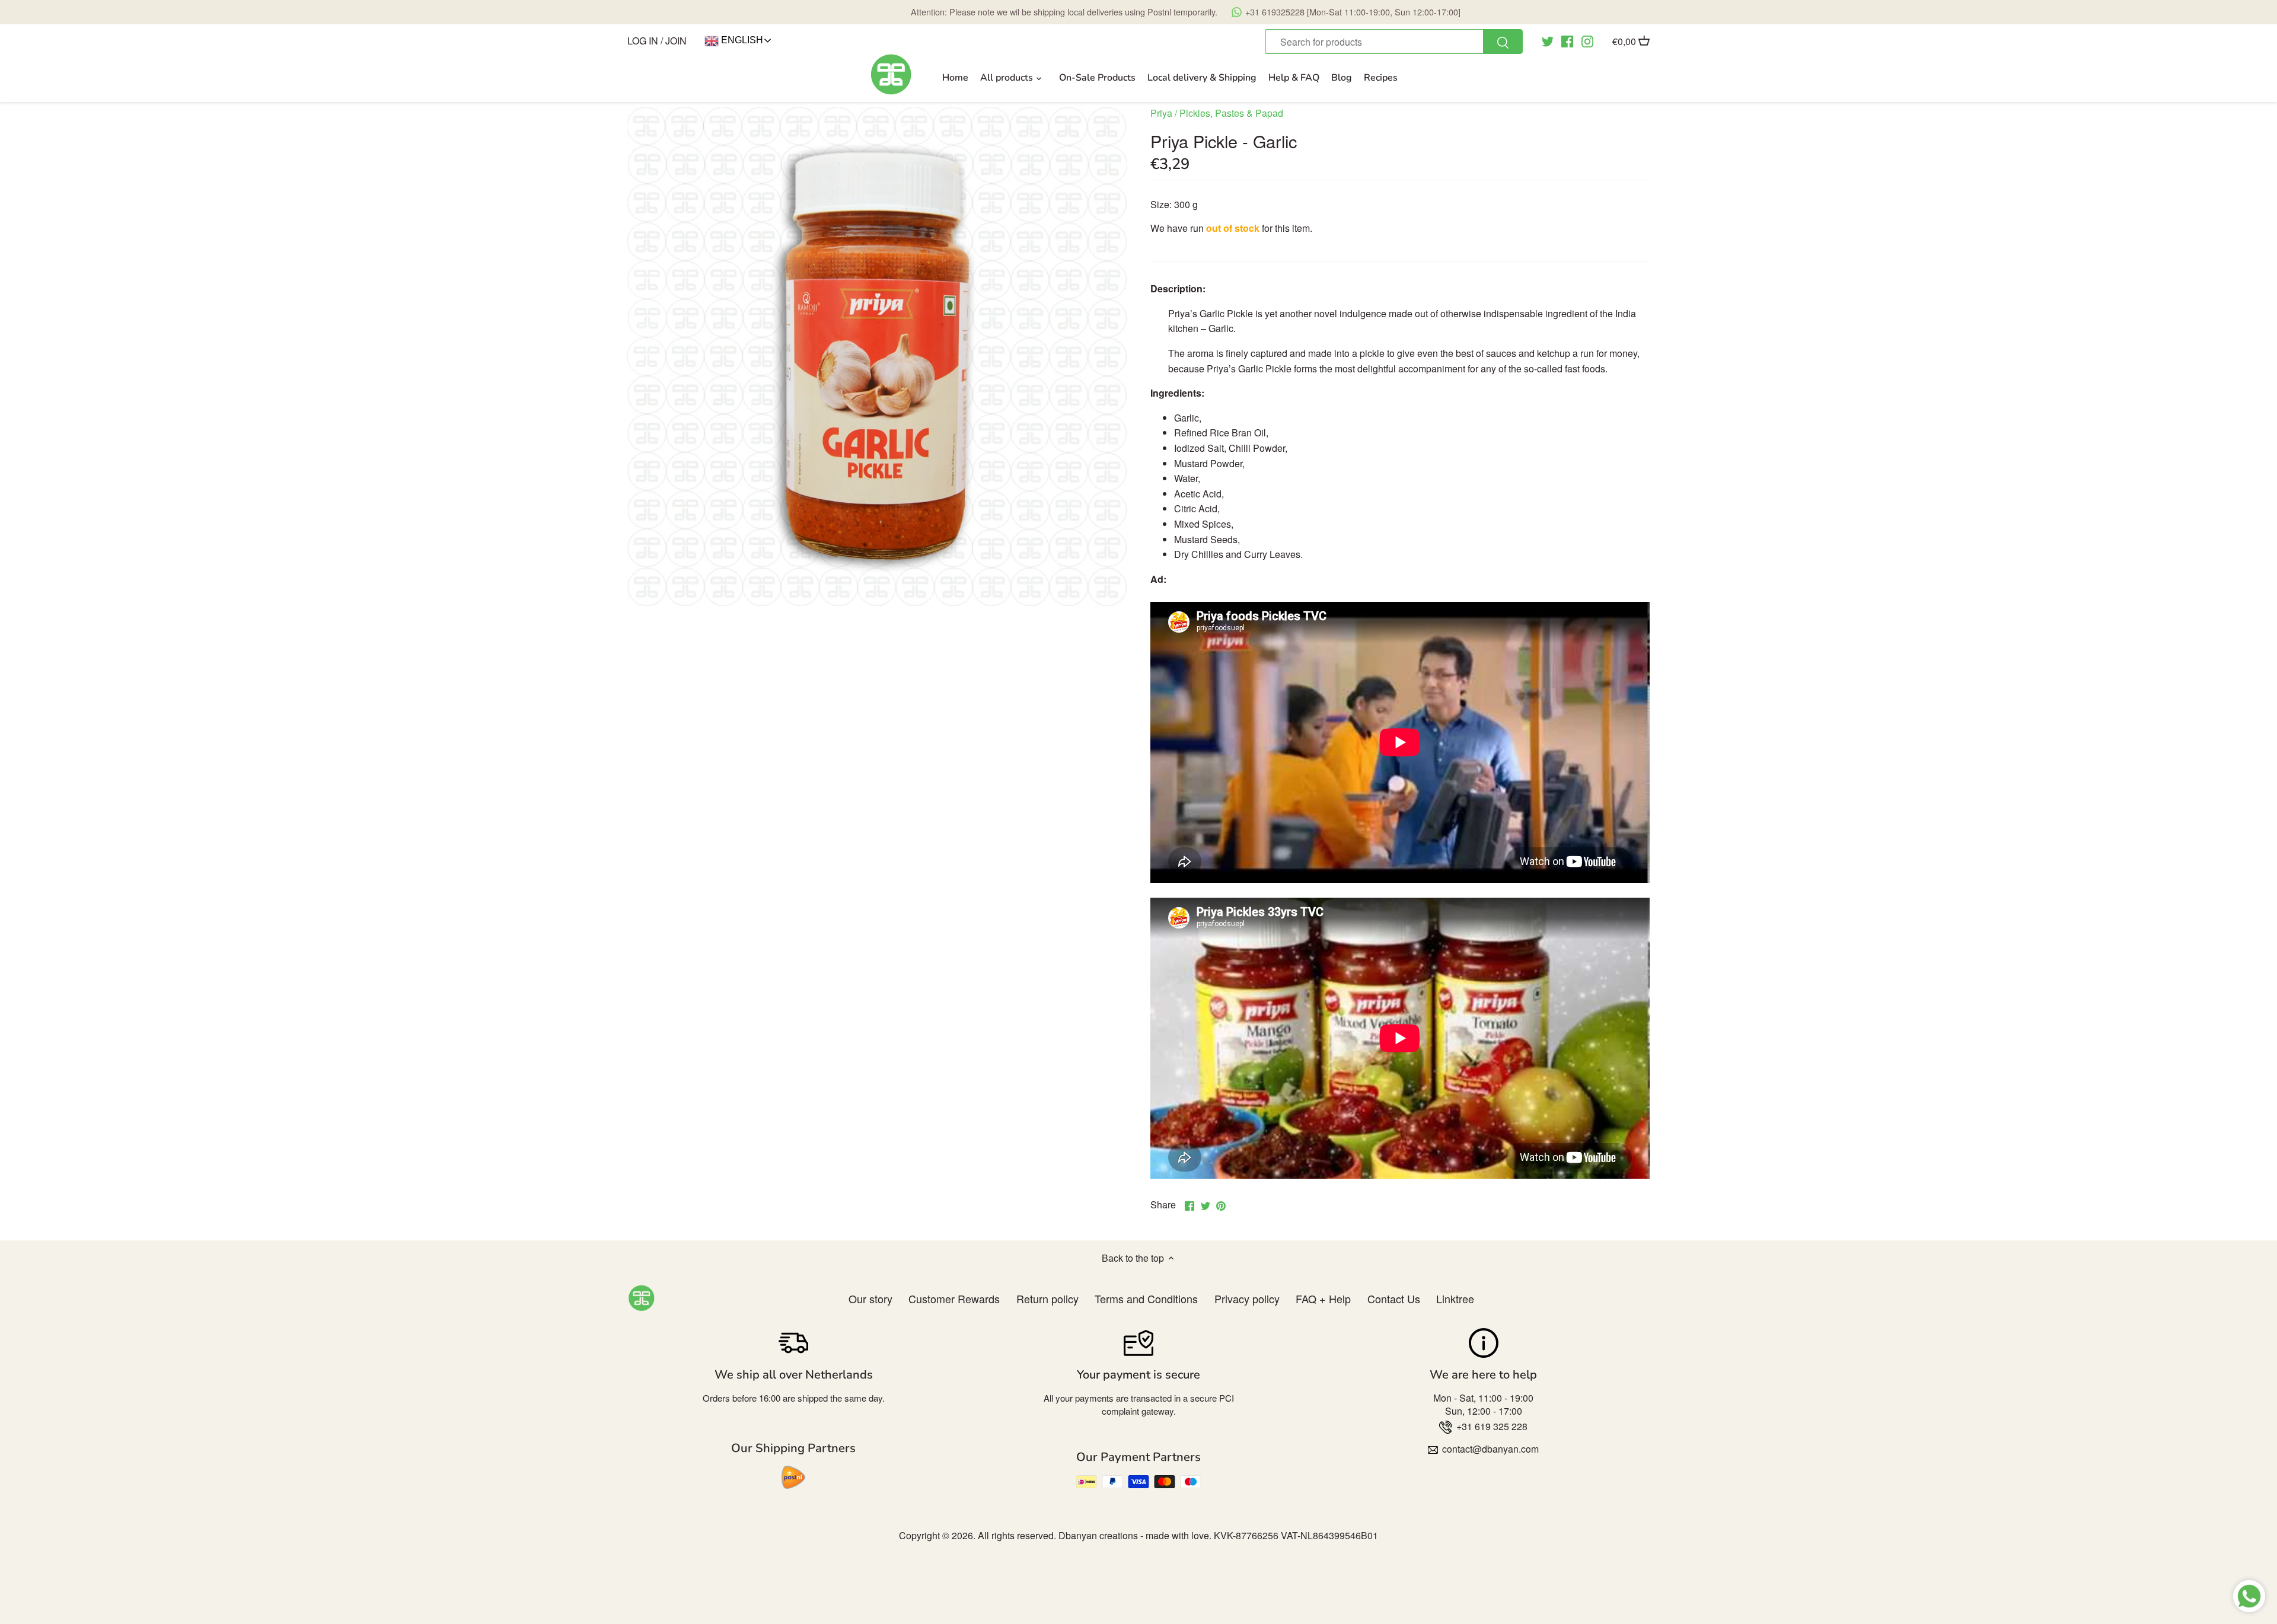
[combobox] (1393, 42)
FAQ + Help (1323, 1298)
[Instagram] (1587, 40)
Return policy (1047, 1298)
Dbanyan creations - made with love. (1135, 1535)
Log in (643, 41)
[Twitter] (1548, 40)
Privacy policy (1247, 1298)
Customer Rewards (954, 1298)
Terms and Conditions (1146, 1298)
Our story (870, 1298)
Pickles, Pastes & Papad (1231, 113)
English (741, 40)
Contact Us (1394, 1298)
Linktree (1455, 1298)
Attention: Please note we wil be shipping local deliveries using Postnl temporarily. (1186, 12)
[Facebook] (1567, 40)
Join (676, 41)
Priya (1161, 113)
